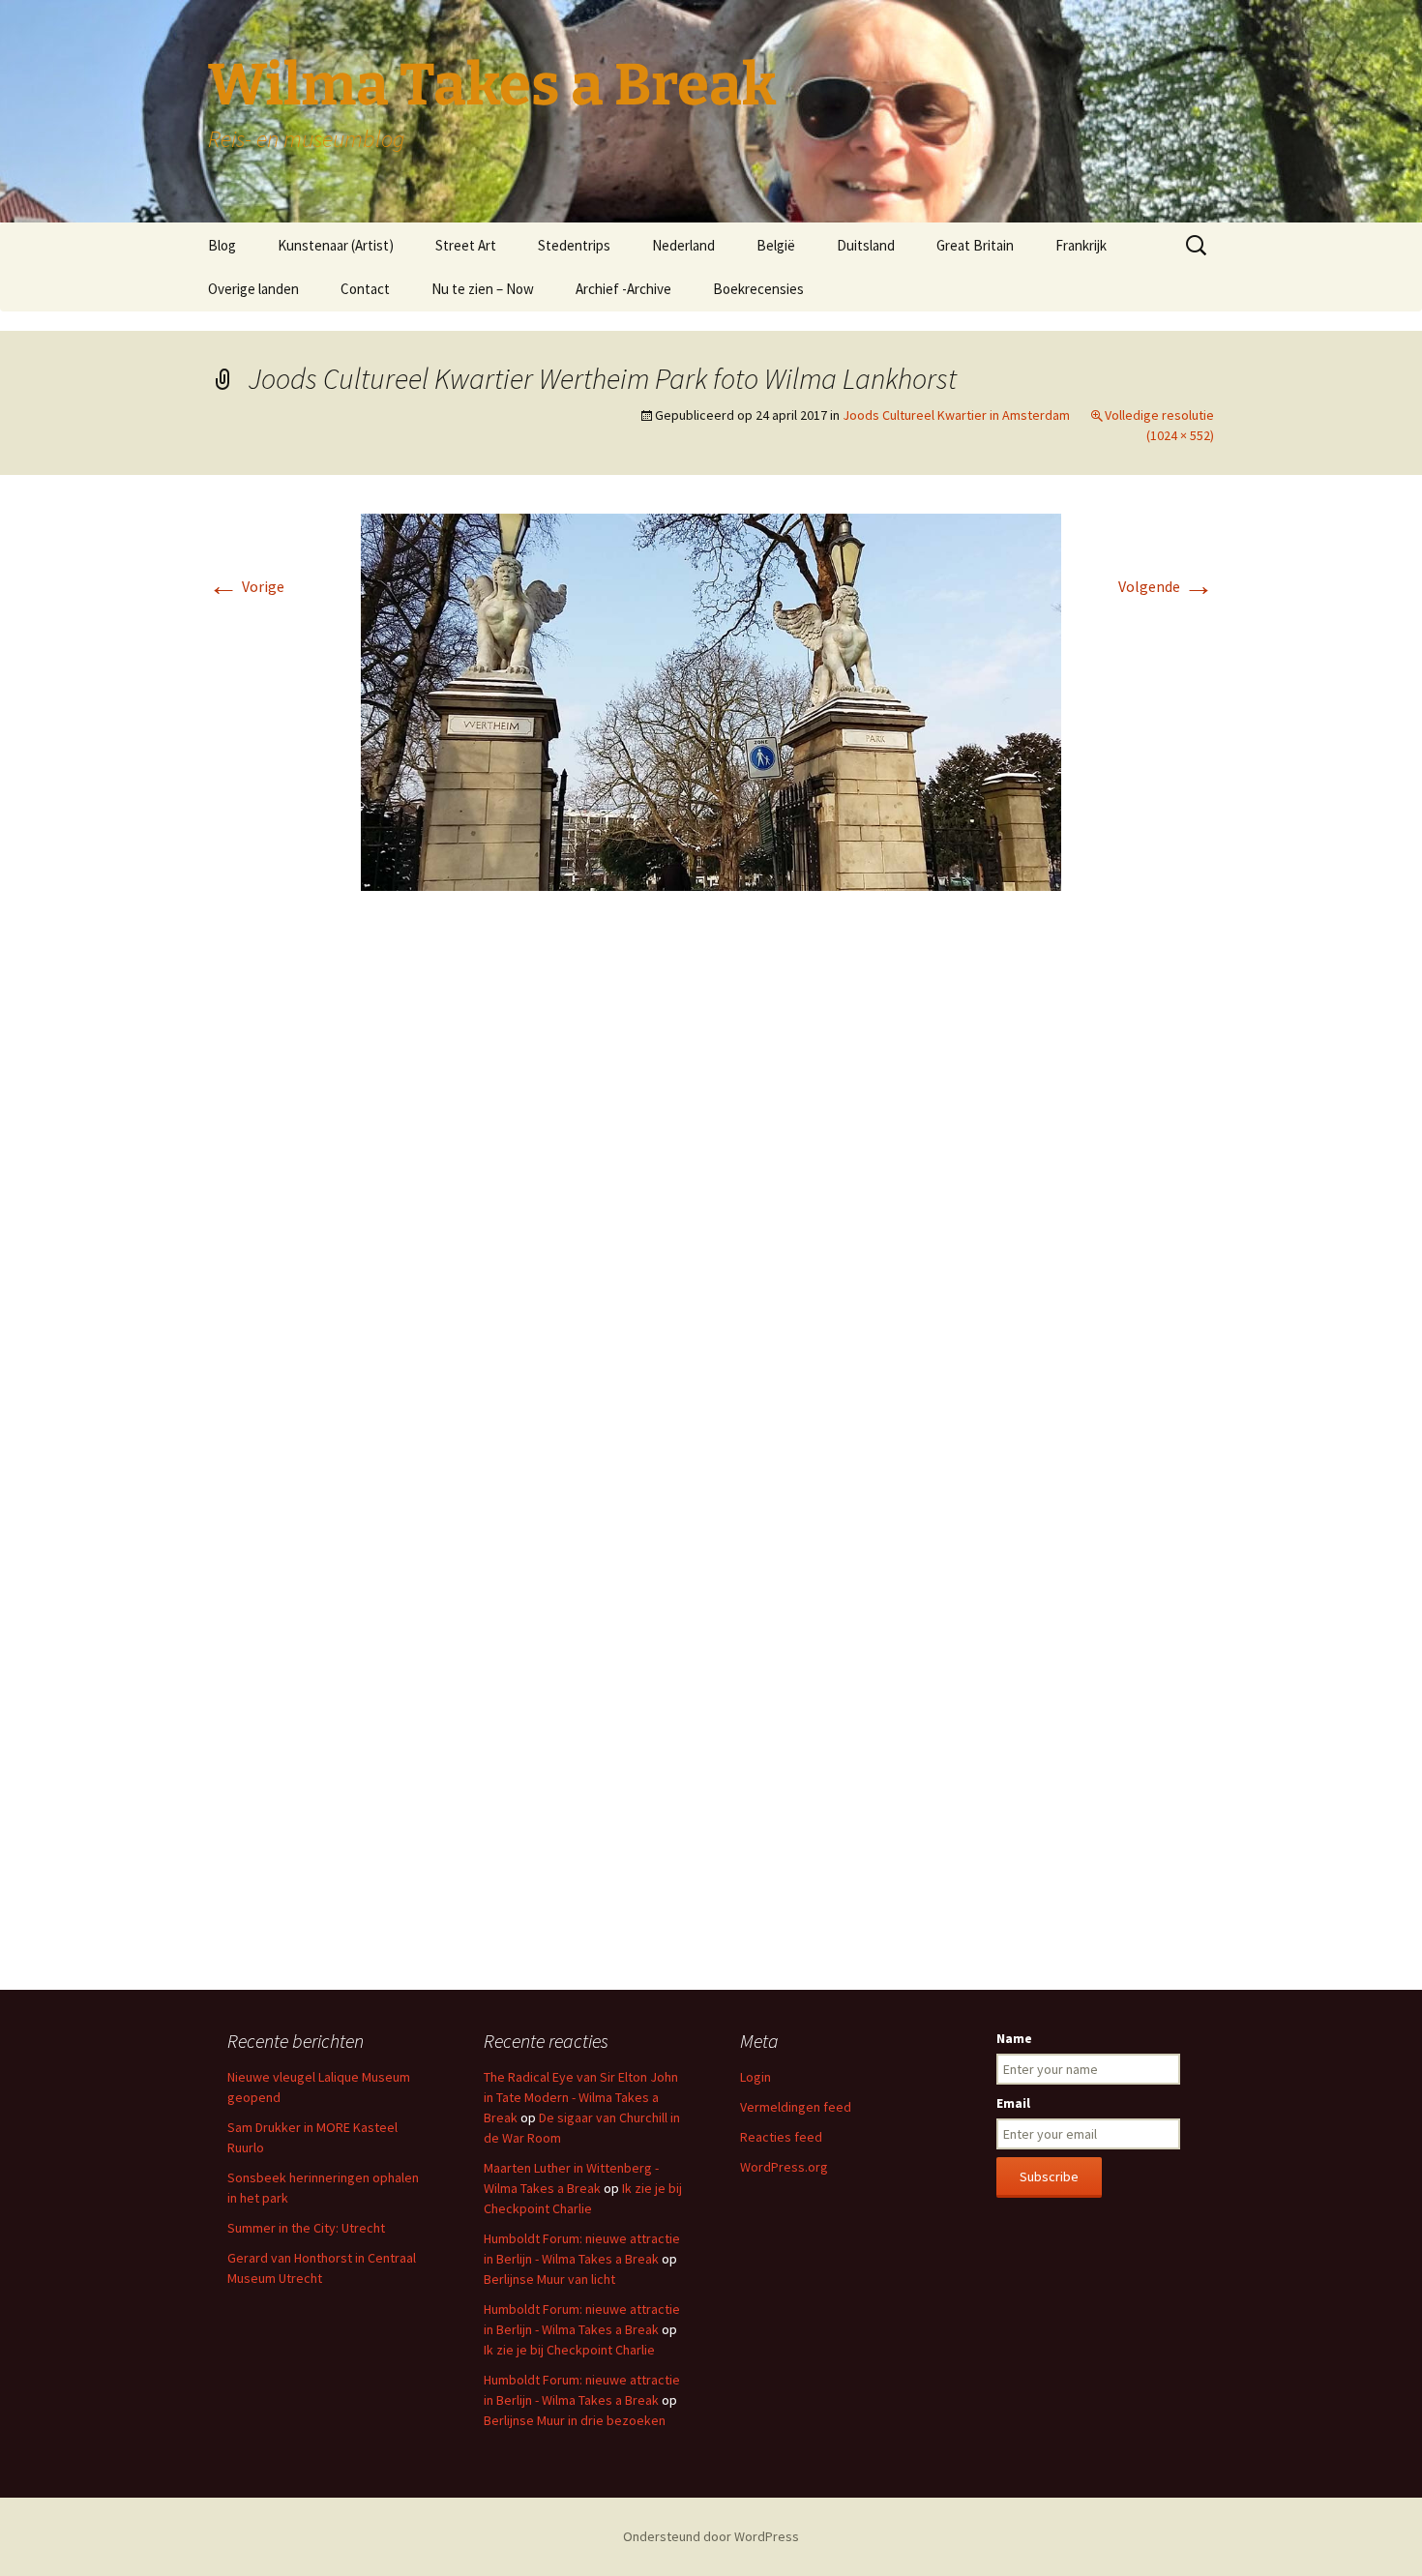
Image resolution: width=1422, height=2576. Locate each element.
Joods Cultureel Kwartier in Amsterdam (956, 415)
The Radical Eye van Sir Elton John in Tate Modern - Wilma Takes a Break (581, 2097)
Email (1013, 2103)
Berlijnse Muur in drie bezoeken (575, 2420)
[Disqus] (711, 1195)
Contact (365, 289)
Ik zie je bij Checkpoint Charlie (569, 2350)
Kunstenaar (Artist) (336, 245)
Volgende (1166, 586)
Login (755, 2077)
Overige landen (253, 289)
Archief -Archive (623, 289)
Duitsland (866, 245)
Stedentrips (574, 245)
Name (1014, 2038)
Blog (222, 245)
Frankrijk (1081, 245)
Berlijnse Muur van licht (549, 2279)
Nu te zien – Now (483, 289)
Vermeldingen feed (796, 2107)
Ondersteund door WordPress (711, 2536)
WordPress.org (784, 2167)
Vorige (246, 586)
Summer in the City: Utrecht (306, 2228)
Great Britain (975, 245)
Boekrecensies (758, 289)
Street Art (466, 245)
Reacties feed (781, 2137)
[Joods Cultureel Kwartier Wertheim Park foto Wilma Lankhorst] (711, 700)
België (776, 245)
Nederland (683, 245)
